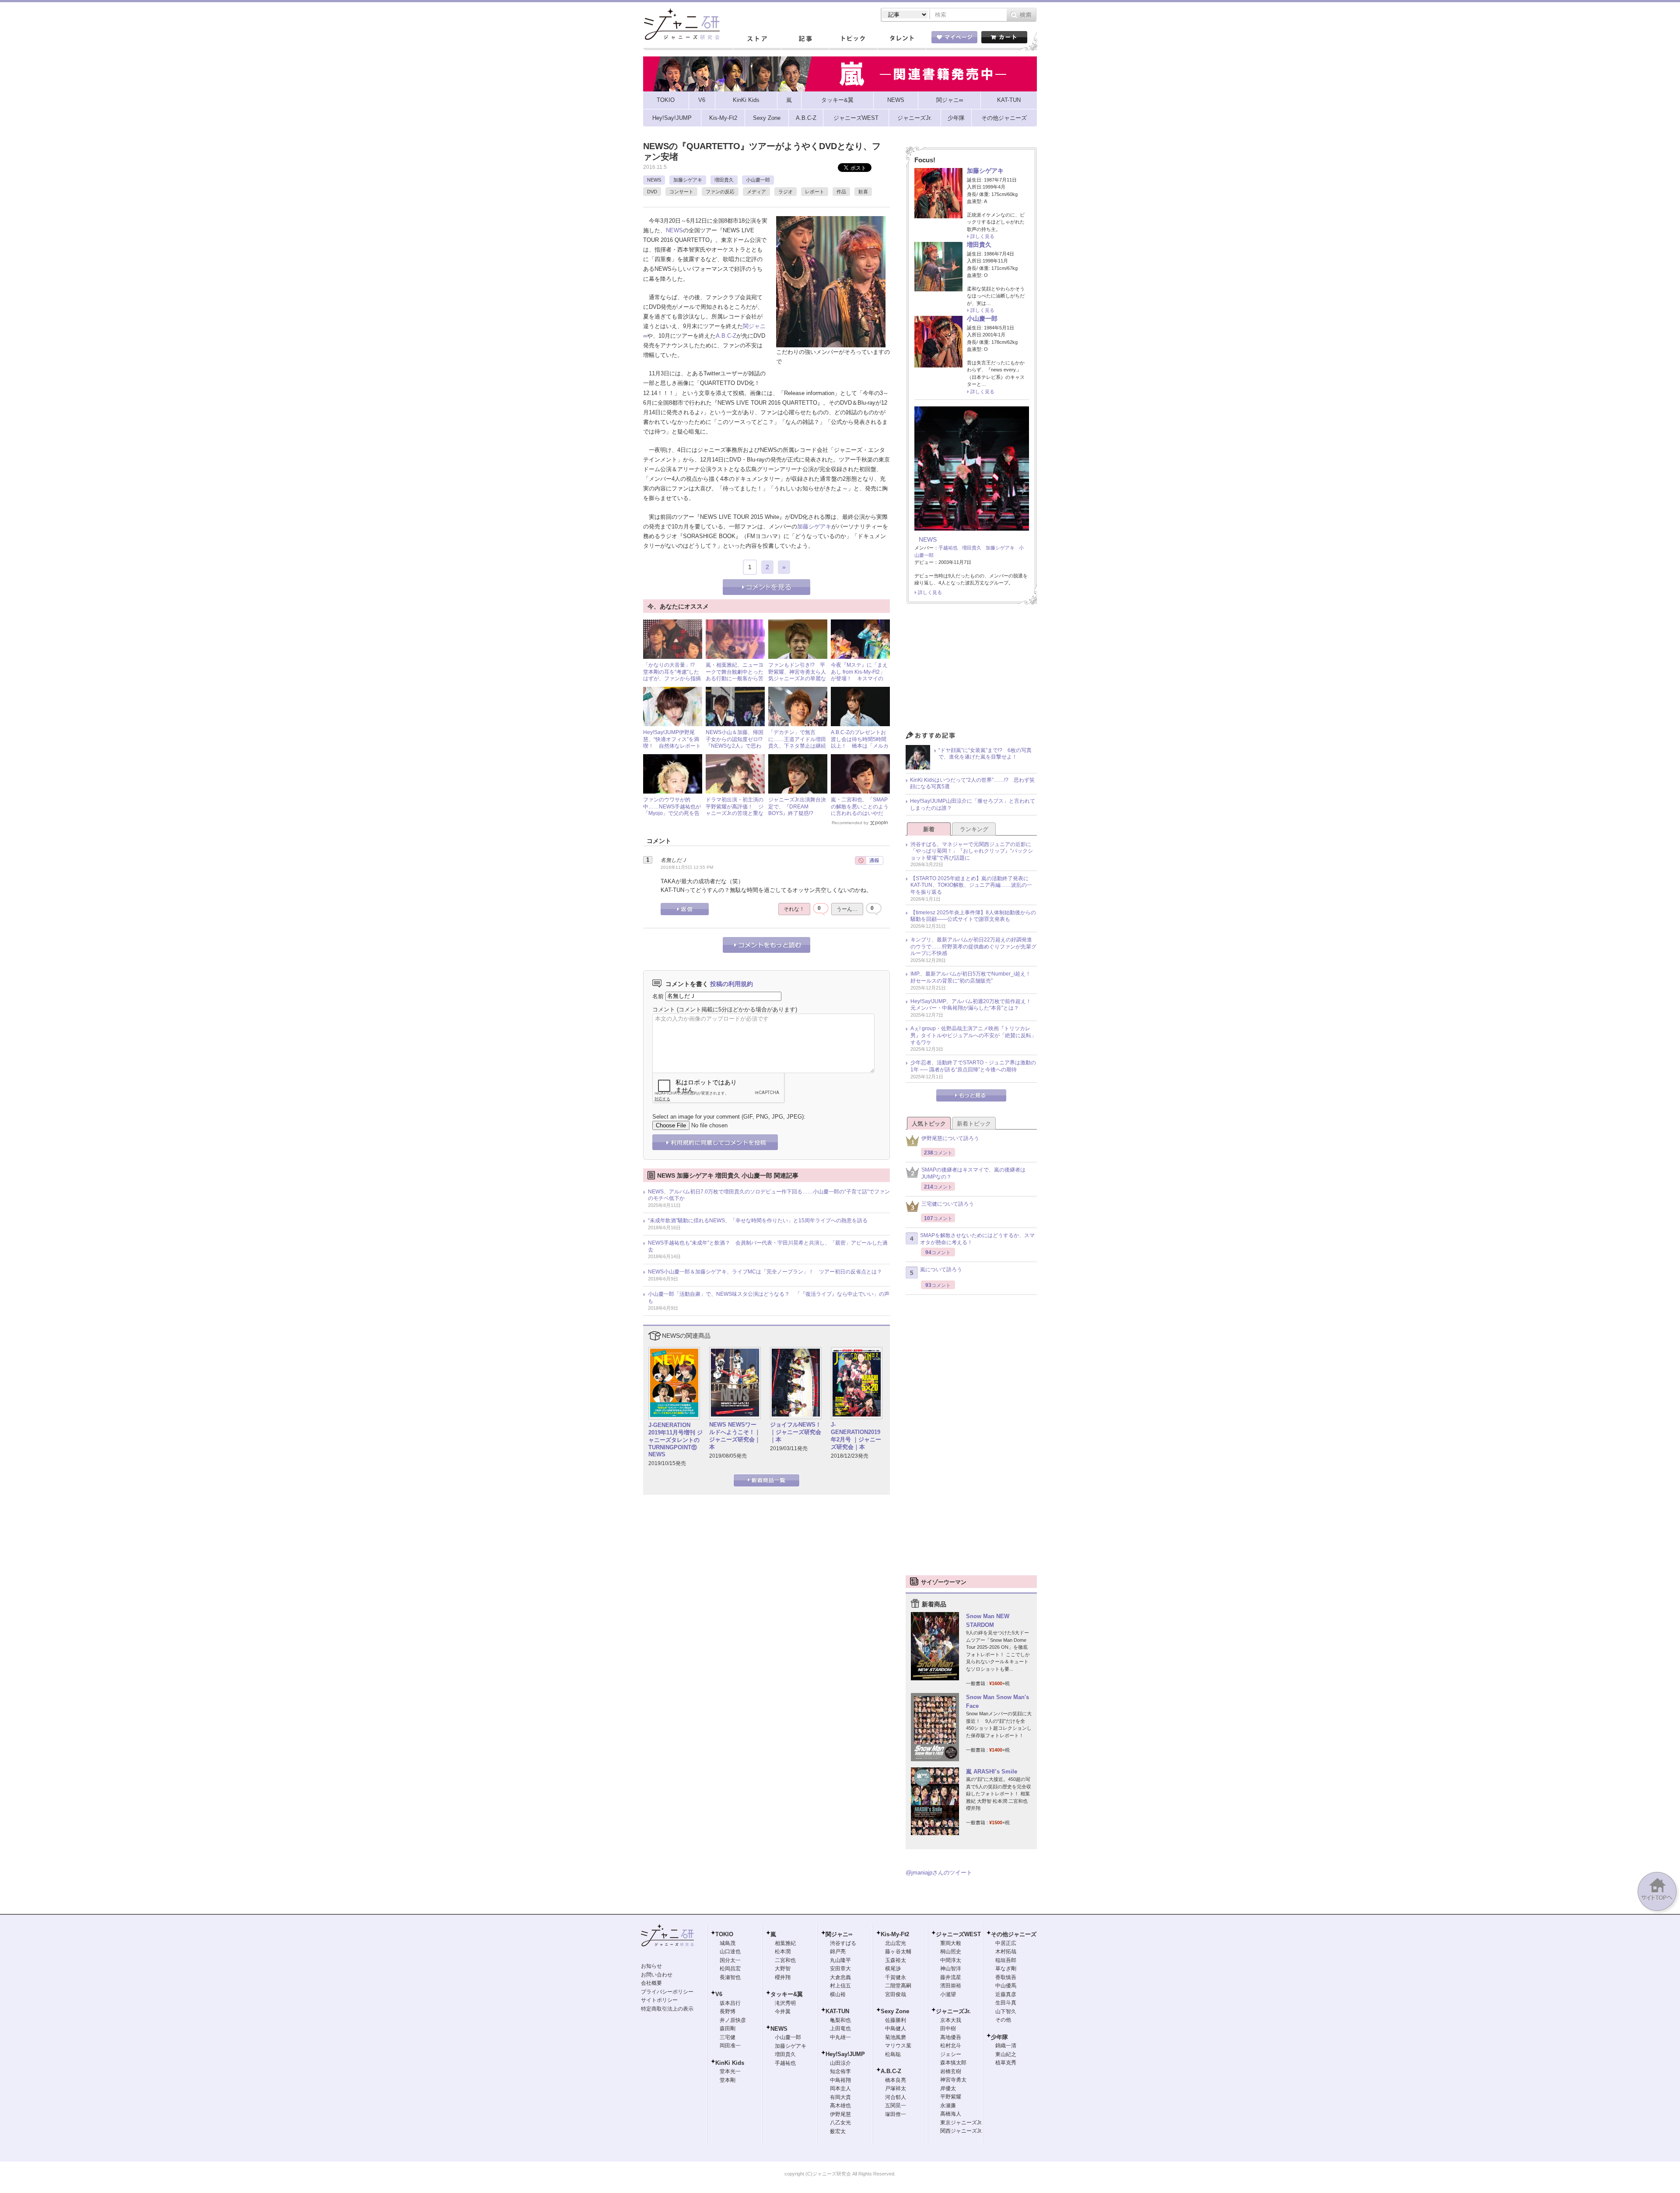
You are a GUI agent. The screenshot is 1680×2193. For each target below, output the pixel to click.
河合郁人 (896, 2097)
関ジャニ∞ (839, 1934)
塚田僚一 (896, 2114)
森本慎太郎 (953, 2063)
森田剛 (728, 2029)
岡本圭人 (840, 2088)
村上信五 (840, 1986)
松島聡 (893, 2054)
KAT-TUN (837, 2011)
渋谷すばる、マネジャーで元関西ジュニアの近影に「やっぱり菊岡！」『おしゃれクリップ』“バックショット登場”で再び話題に (972, 851)
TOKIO (724, 1934)
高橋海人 (951, 2114)
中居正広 (1006, 1943)
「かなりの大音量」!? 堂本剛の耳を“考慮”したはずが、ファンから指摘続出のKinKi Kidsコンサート (672, 679)
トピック (853, 39)
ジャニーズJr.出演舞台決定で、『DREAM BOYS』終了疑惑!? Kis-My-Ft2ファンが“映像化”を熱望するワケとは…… (798, 817)
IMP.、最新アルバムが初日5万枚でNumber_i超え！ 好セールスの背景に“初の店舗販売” (973, 977)
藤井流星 (951, 1977)
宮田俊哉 (896, 1994)
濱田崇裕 (951, 1986)
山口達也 (730, 1952)
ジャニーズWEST (958, 1934)
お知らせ (651, 1966)
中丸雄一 (840, 2037)
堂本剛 (728, 2080)
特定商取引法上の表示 (667, 2009)
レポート (815, 192)
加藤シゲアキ (688, 180)
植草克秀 (1006, 2063)
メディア (756, 192)
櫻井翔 (783, 1977)
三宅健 (728, 2037)
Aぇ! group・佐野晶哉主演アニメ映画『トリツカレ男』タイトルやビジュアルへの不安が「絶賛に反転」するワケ (973, 1035)
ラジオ (786, 192)
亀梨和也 (840, 2020)
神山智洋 (951, 1969)
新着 (929, 829)
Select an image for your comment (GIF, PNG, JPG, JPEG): (729, 1117)
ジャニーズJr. (953, 2011)
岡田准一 (730, 2046)
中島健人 (896, 2029)
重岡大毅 (951, 1943)
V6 (719, 1994)
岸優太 (948, 2088)
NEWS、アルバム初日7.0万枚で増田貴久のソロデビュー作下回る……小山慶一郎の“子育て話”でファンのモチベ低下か (769, 1195)
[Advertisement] (971, 670)
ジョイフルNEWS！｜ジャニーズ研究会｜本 (796, 1432)
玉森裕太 (896, 1960)
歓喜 (863, 192)
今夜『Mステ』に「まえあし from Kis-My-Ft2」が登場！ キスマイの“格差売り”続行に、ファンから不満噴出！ (859, 679)
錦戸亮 (838, 1952)
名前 (658, 996)
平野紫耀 (951, 2097)
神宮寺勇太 (953, 2080)
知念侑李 (840, 2071)
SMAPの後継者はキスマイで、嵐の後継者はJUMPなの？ (973, 1173)
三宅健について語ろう (948, 1204)
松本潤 (783, 1952)
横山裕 (838, 1994)
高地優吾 (951, 2037)
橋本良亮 (896, 2080)
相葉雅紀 (785, 1943)
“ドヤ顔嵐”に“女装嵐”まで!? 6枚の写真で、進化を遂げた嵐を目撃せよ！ (985, 754)
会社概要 (651, 1983)
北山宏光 (896, 1943)
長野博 (728, 2011)
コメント (664, 1009)
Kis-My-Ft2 (895, 1934)
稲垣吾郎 (1006, 1960)
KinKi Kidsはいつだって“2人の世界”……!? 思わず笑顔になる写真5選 (972, 783)
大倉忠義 (840, 1977)
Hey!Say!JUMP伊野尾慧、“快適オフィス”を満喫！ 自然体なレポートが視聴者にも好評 (672, 743)
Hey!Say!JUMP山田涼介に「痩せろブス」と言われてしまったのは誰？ (973, 804)
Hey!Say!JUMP (845, 2054)
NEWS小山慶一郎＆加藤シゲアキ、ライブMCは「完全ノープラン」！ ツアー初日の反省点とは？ (765, 1272)
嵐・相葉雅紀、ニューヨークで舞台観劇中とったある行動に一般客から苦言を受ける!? (735, 675)
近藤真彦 (1006, 1994)
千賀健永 (896, 1977)
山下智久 (1006, 2011)
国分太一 (730, 1960)
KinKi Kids (730, 2063)
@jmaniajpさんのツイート (939, 1873)
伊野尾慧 (840, 2114)
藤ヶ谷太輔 (898, 1952)
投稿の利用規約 (731, 984)
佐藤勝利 (896, 2020)
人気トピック (929, 1124)
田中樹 (948, 2029)
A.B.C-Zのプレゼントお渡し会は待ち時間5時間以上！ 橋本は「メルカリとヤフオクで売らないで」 (860, 746)
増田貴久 (724, 180)
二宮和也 (785, 1960)
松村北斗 (951, 2046)
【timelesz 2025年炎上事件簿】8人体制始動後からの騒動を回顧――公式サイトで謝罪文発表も (973, 916)
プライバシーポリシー (667, 1992)
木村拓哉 (1006, 1952)
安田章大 (840, 1969)
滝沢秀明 (785, 2003)
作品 (841, 192)
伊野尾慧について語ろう (950, 1138)
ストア (757, 39)
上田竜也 (840, 2029)
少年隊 (999, 2037)
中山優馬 (1006, 1986)
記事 (805, 39)
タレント (901, 39)
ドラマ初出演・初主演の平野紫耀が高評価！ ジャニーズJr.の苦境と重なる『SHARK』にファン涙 (735, 813)
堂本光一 (730, 2071)
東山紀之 (1006, 2054)
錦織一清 (1006, 2046)
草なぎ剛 (1006, 1969)
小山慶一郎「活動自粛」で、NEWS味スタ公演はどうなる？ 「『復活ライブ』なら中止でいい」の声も (769, 1298)
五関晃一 (896, 2106)
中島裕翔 (840, 2080)
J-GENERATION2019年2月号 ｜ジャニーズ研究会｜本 (856, 1436)
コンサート (681, 192)
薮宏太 (838, 2131)
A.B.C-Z (726, 336)
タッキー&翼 (787, 1994)
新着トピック (974, 1124)
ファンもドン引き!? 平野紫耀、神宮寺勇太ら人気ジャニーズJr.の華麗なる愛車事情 (797, 675)
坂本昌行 (730, 2003)
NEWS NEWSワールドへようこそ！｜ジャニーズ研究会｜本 (735, 1436)
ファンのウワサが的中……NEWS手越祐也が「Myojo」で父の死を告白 (672, 810)
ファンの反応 (720, 192)
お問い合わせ (657, 1975)
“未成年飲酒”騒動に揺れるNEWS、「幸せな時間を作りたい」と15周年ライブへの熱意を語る (758, 1221)
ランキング (974, 829)
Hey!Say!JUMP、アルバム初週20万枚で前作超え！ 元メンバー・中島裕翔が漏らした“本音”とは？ (973, 1005)
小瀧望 (948, 1994)
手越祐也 (948, 548)
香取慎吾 (1006, 1977)
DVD (652, 192)
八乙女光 (840, 2123)
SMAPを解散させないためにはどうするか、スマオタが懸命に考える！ (977, 1239)
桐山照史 (951, 1952)
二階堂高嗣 (898, 1986)
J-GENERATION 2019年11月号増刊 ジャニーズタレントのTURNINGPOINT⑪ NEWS (675, 1440)
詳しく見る (982, 236)
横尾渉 (893, 1969)
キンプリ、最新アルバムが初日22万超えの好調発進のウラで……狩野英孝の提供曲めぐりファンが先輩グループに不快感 (973, 946)
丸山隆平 (840, 1960)
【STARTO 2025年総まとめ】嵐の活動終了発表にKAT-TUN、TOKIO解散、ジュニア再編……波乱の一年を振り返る (971, 885)
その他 (1003, 2020)
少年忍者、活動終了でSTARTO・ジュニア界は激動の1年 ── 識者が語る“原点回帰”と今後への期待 (973, 1066)
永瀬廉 (948, 2106)
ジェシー (951, 2054)
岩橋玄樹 (951, 2071)
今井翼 (783, 2011)
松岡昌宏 (730, 1969)
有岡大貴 (840, 2097)
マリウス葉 (898, 2046)
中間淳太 (951, 1960)
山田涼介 (840, 2063)
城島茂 (728, 1943)
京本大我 (951, 2020)
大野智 (783, 1969)
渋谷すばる (843, 1943)
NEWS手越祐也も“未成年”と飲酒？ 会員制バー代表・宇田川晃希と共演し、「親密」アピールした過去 (768, 1246)
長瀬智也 (730, 1977)
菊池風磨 (896, 2037)
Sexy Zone (895, 2011)
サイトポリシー (659, 2000)
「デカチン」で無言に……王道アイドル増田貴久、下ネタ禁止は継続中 (797, 743)
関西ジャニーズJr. (961, 2131)
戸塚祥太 (896, 2088)
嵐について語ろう (941, 1270)
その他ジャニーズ (1014, 1934)
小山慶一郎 (758, 180)
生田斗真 (1006, 2003)
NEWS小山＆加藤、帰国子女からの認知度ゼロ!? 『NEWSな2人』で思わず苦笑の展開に (737, 743)
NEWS (654, 180)
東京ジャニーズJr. (961, 2123)
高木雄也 (840, 2106)
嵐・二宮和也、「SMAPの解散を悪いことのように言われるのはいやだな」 (860, 810)
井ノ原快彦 (733, 2020)
